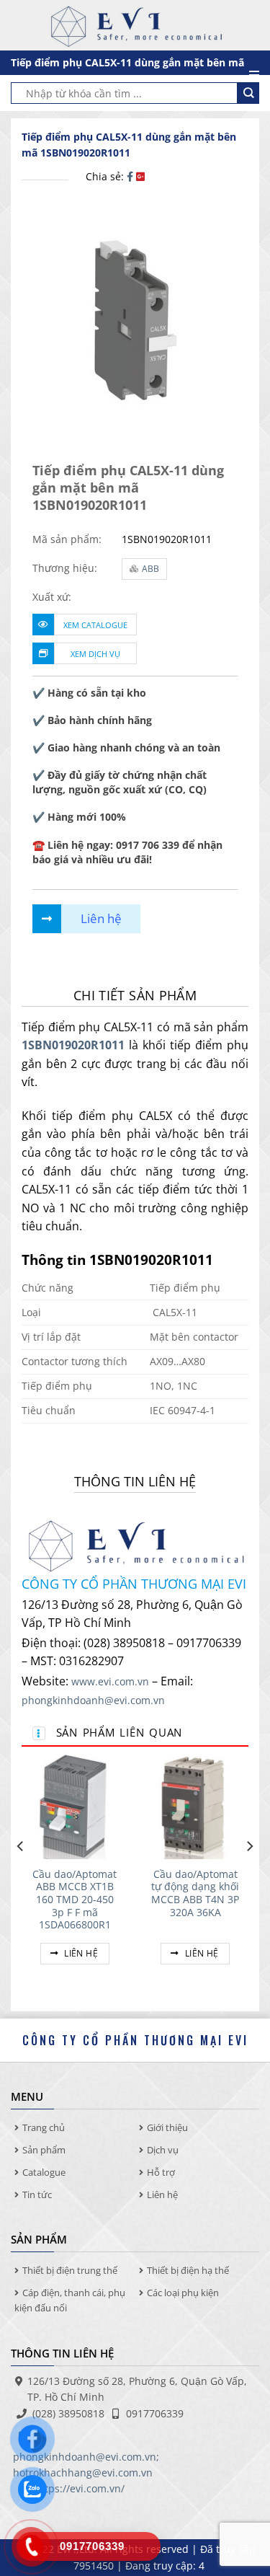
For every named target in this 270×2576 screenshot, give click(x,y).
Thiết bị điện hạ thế (188, 2270)
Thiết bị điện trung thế (70, 2270)
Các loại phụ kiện (183, 2293)
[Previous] (21, 1875)
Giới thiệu (167, 2127)
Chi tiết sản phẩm (135, 995)
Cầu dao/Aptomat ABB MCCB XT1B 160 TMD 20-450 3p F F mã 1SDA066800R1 (75, 1900)
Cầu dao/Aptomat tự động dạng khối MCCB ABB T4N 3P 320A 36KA (195, 1893)
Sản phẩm (44, 2150)
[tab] (135, 996)
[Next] (249, 1875)
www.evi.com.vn (110, 1681)
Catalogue (44, 2172)
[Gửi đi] (248, 93)
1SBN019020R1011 (73, 1045)
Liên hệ (80, 1953)
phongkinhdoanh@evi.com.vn (93, 1700)
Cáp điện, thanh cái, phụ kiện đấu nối (70, 2300)
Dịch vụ (163, 2150)
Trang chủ (44, 2127)
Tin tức (37, 2195)
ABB (150, 569)
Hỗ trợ (161, 2172)
